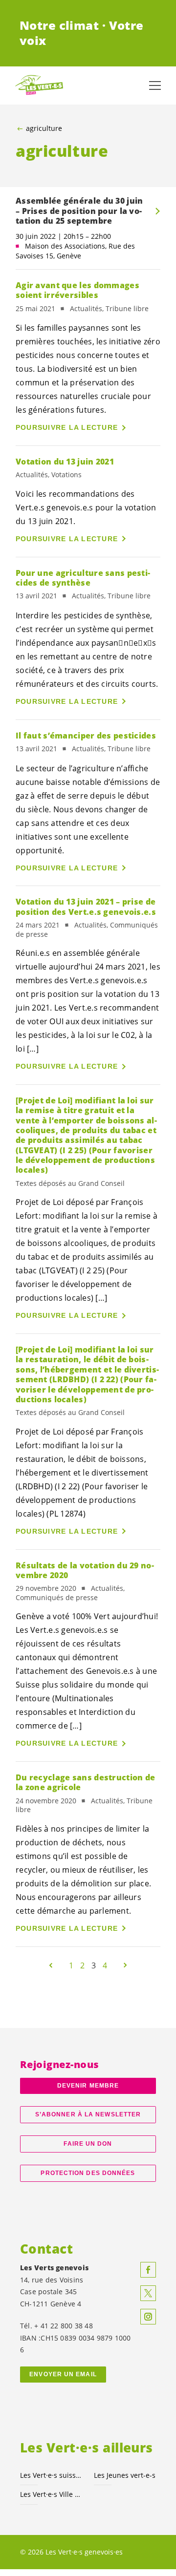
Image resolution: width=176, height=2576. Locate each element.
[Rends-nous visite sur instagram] (148, 2317)
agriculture (44, 128)
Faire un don (88, 2144)
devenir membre (88, 2086)
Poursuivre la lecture (67, 427)
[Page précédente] (51, 1965)
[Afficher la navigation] (155, 85)
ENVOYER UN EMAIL (63, 2374)
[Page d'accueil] (39, 85)
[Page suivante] (125, 1965)
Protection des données (88, 2173)
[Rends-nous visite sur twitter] (148, 2293)
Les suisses (51, 2475)
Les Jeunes (125, 2475)
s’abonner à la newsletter (88, 2114)
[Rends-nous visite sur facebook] (148, 2270)
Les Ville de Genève (51, 2494)
